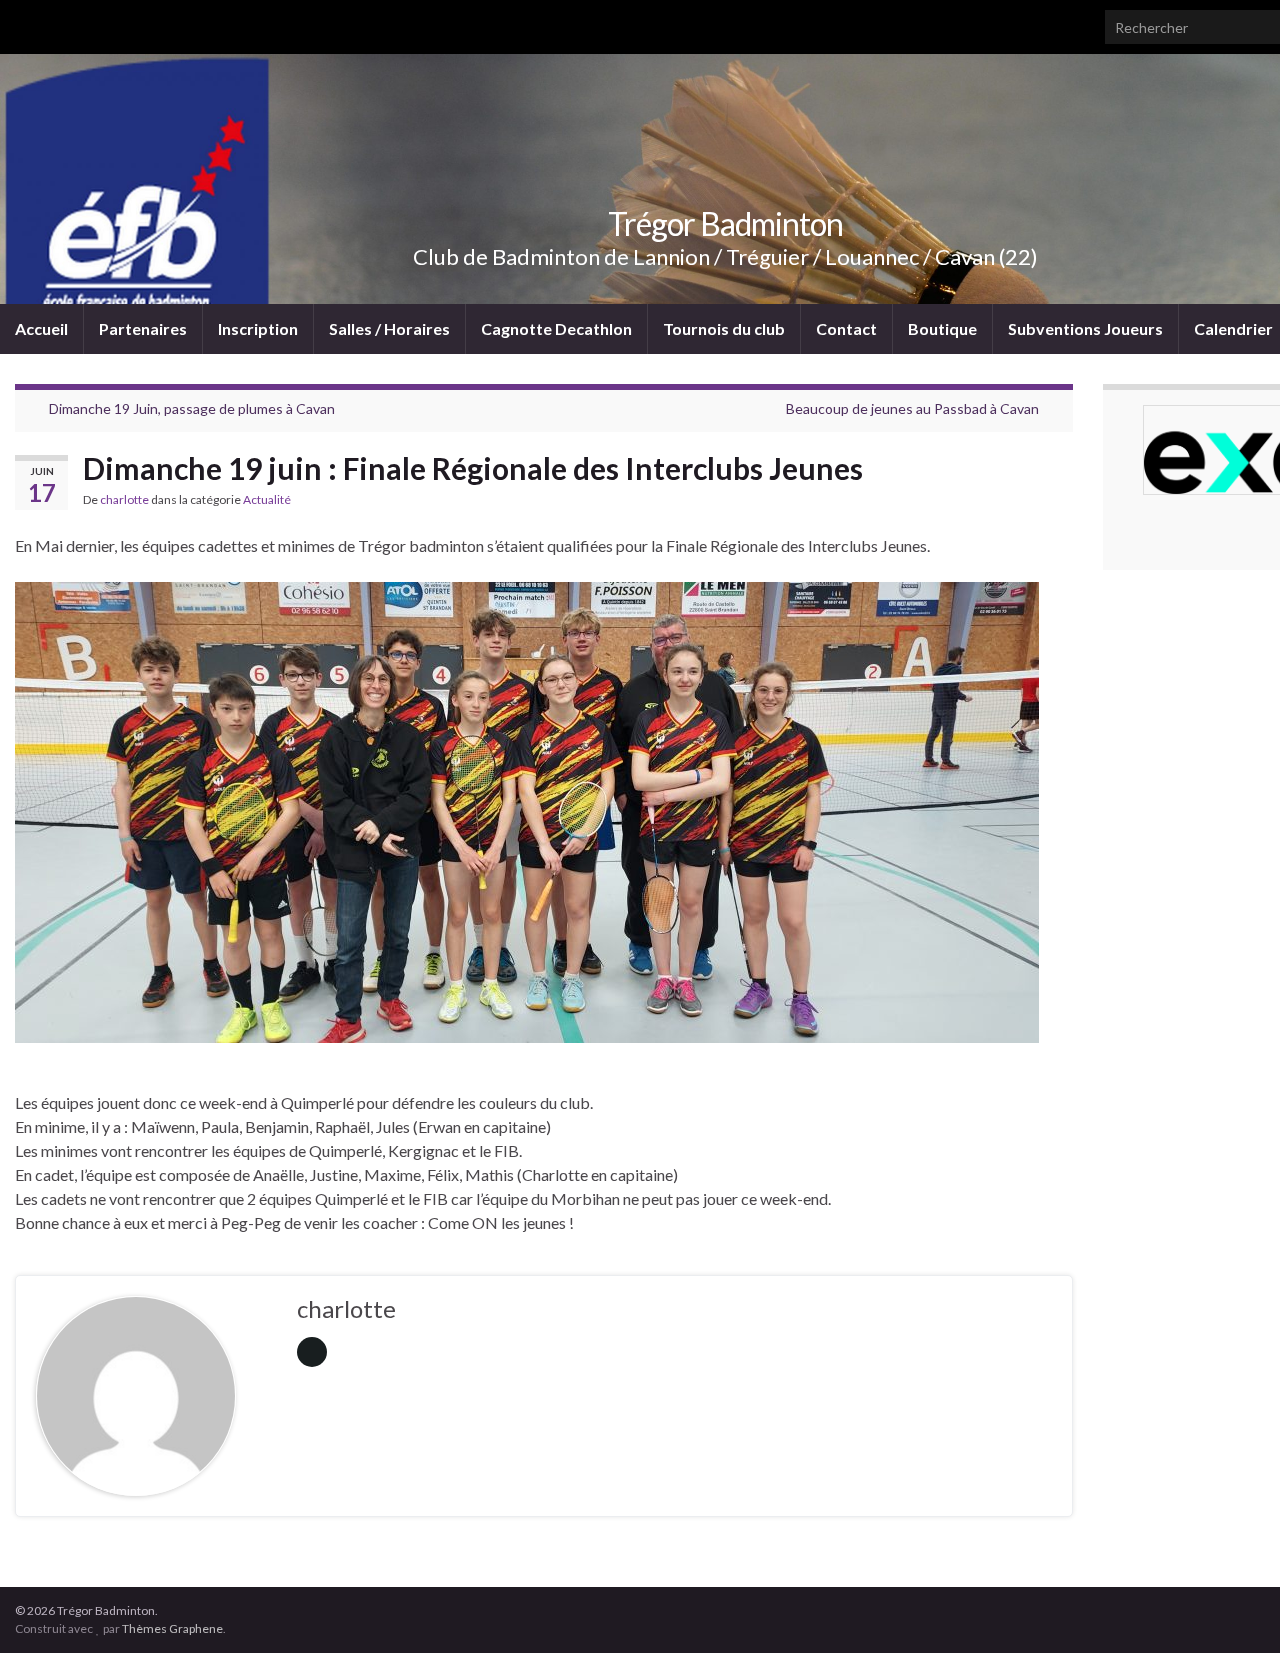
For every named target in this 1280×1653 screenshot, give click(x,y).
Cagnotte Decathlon (556, 328)
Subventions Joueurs (1085, 328)
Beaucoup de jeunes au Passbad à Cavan (912, 408)
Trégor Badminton (725, 223)
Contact (846, 328)
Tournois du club (724, 328)
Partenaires (143, 328)
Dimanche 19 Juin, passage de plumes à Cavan (192, 408)
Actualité (267, 499)
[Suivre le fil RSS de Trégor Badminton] (24, 21)
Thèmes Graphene (172, 1628)
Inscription (258, 328)
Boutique (942, 328)
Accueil (41, 328)
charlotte (124, 499)
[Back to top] (1235, 1608)
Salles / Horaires (389, 328)
